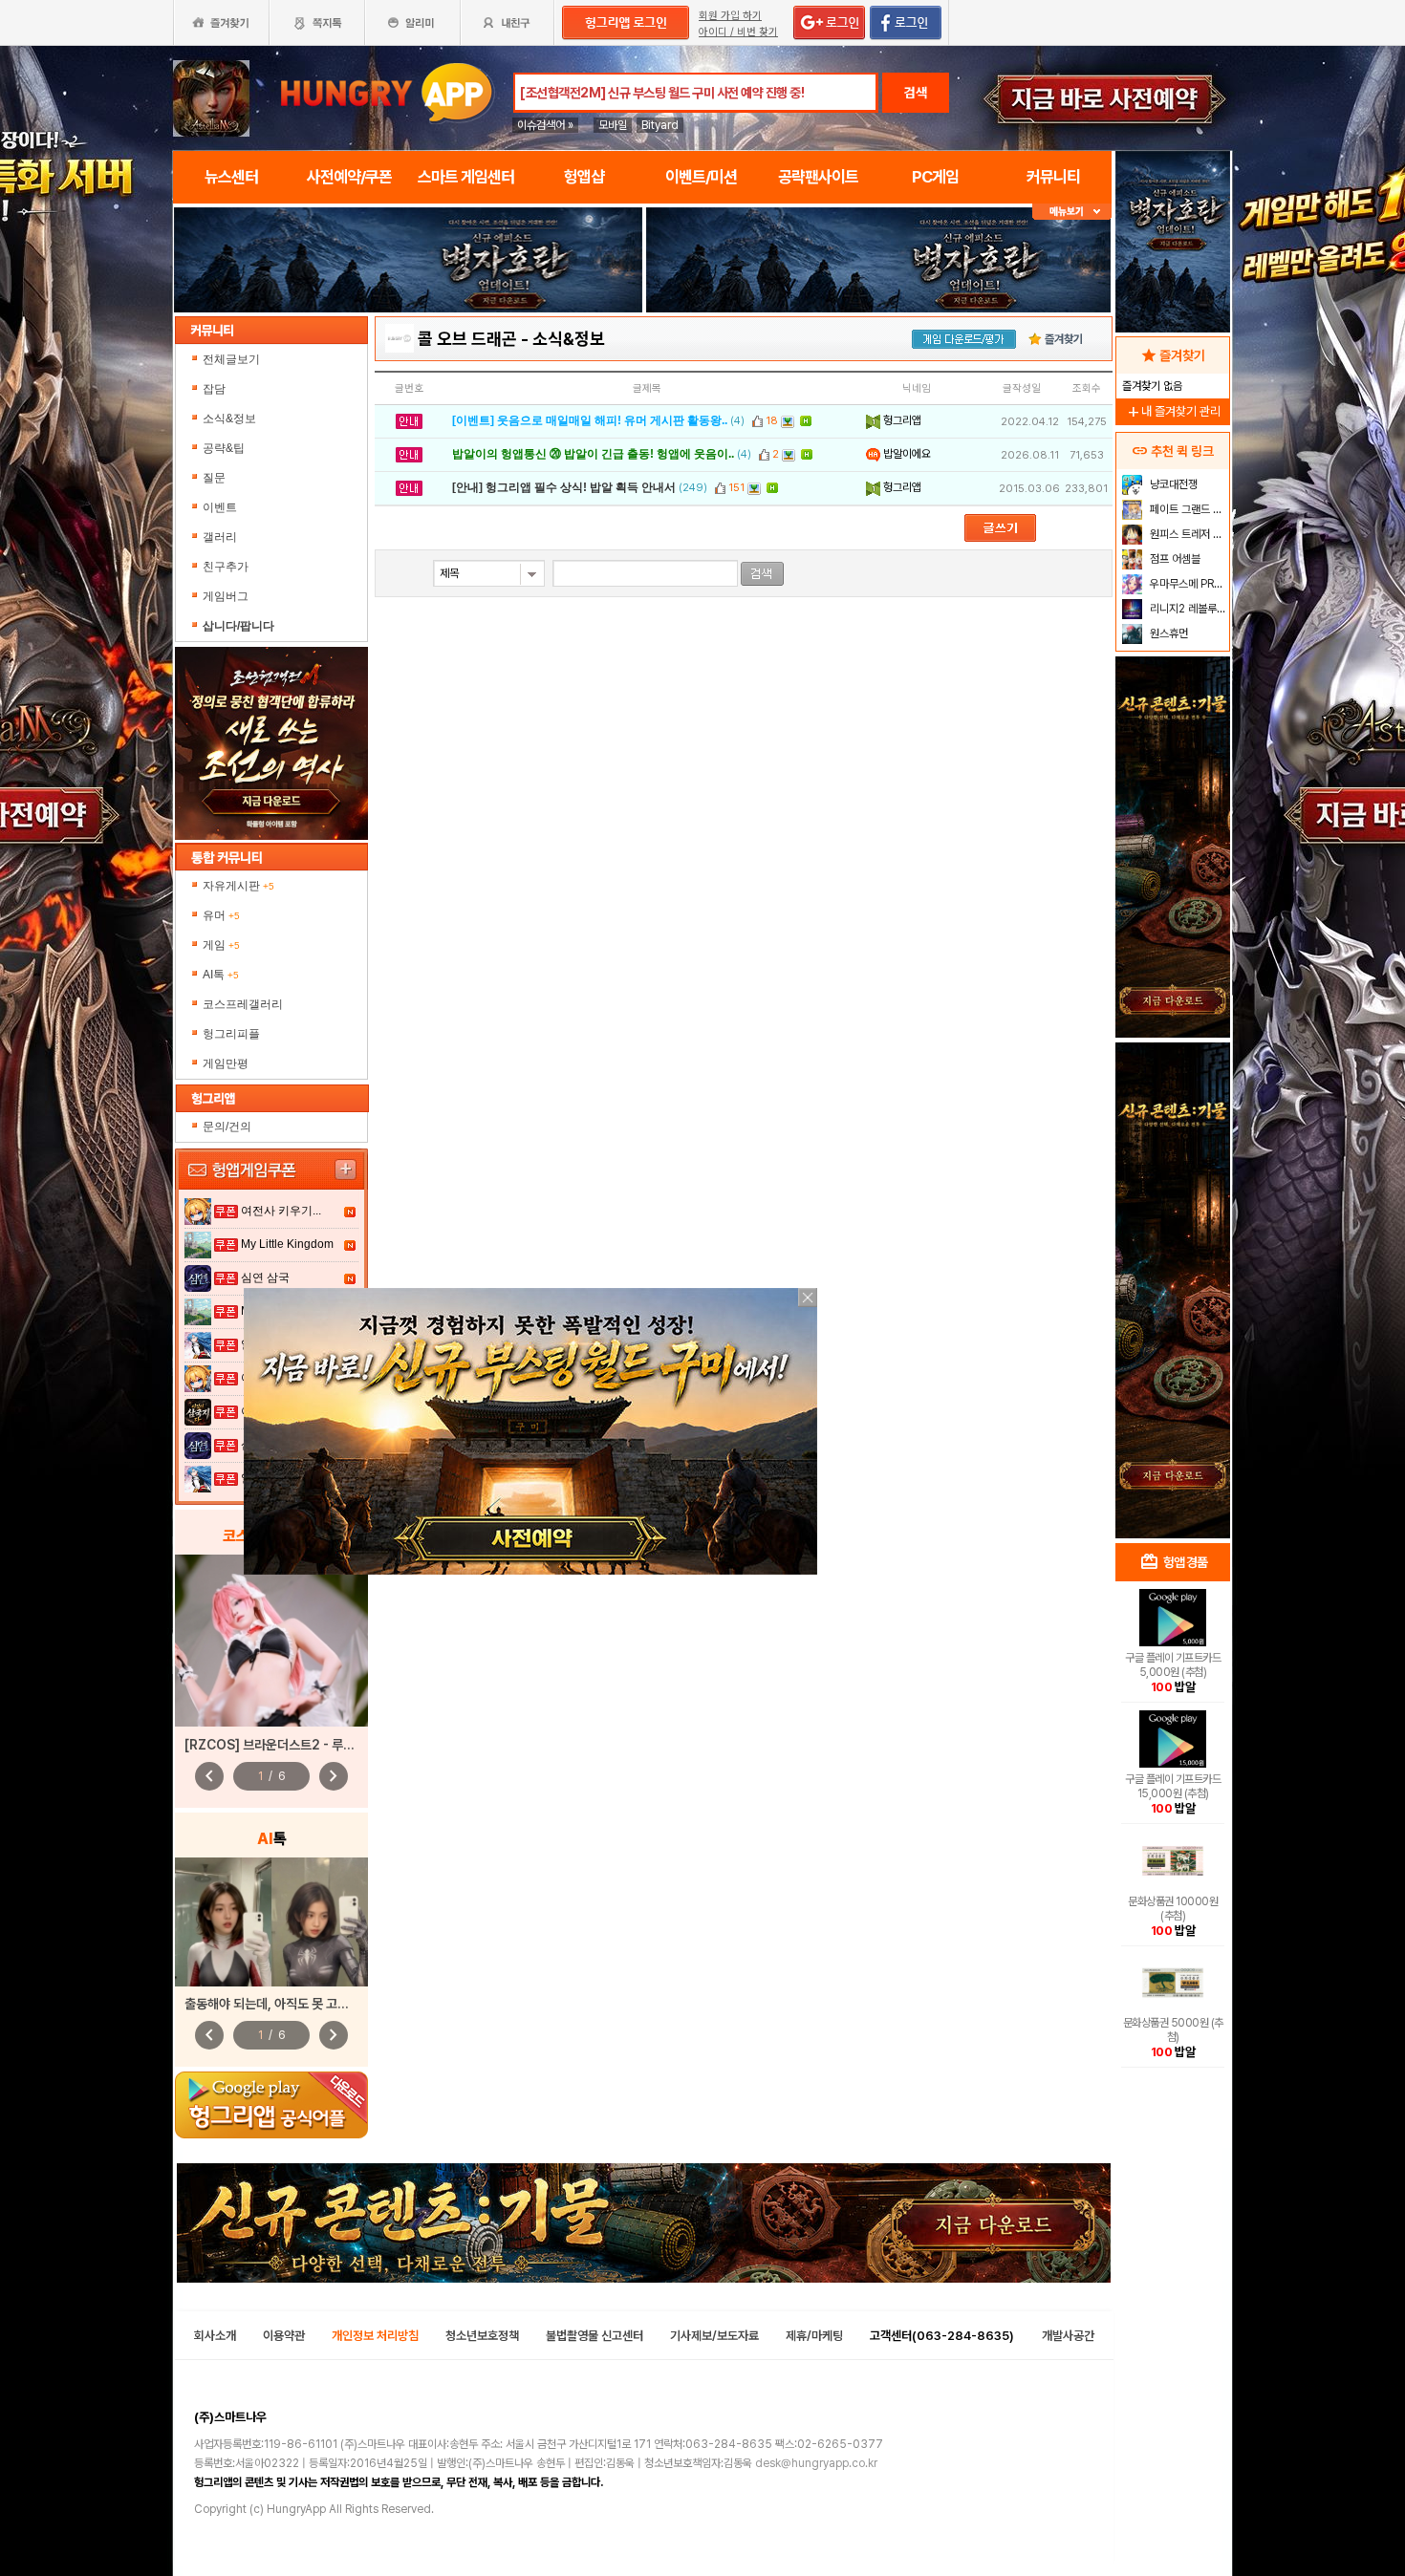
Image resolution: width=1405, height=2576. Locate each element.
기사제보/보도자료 (714, 2336)
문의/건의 (227, 1127)
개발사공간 (1068, 2336)
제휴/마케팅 (814, 2336)
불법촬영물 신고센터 (594, 2336)
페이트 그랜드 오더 (1188, 509)
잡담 (214, 389)
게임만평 (226, 1063)
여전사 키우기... (281, 1211)
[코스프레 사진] (271, 1641)
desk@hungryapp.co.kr (816, 2463)
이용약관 (284, 2336)
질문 (214, 478)
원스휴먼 (1167, 633)
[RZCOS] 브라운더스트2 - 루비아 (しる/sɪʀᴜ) (311, 1745)
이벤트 (220, 507)
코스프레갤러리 (243, 1004)
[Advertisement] (408, 365)
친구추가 (226, 567)
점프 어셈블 (1174, 559)
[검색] (762, 574)
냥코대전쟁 (1172, 484)
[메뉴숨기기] (1072, 212)
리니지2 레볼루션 (1187, 609)
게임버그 (226, 596)
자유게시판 (238, 886)
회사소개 (215, 2336)
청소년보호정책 (482, 2336)
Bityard (660, 125)
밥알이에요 (906, 454)
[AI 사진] (271, 1922)
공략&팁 (224, 448)
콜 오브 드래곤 (467, 339)
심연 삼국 (265, 1277)
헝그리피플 (231, 1034)
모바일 (613, 125)
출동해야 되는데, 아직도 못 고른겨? (276, 2004)
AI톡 (221, 975)
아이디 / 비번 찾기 (738, 32)
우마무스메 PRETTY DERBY (1188, 584)
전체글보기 (231, 359)
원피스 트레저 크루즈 (1188, 534)
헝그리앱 (901, 420)
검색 (916, 93)
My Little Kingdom (287, 1244)
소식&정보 (229, 419)
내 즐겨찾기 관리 (1173, 411)
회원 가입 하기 (730, 16)
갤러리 (220, 537)
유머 (221, 915)
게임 (221, 945)
